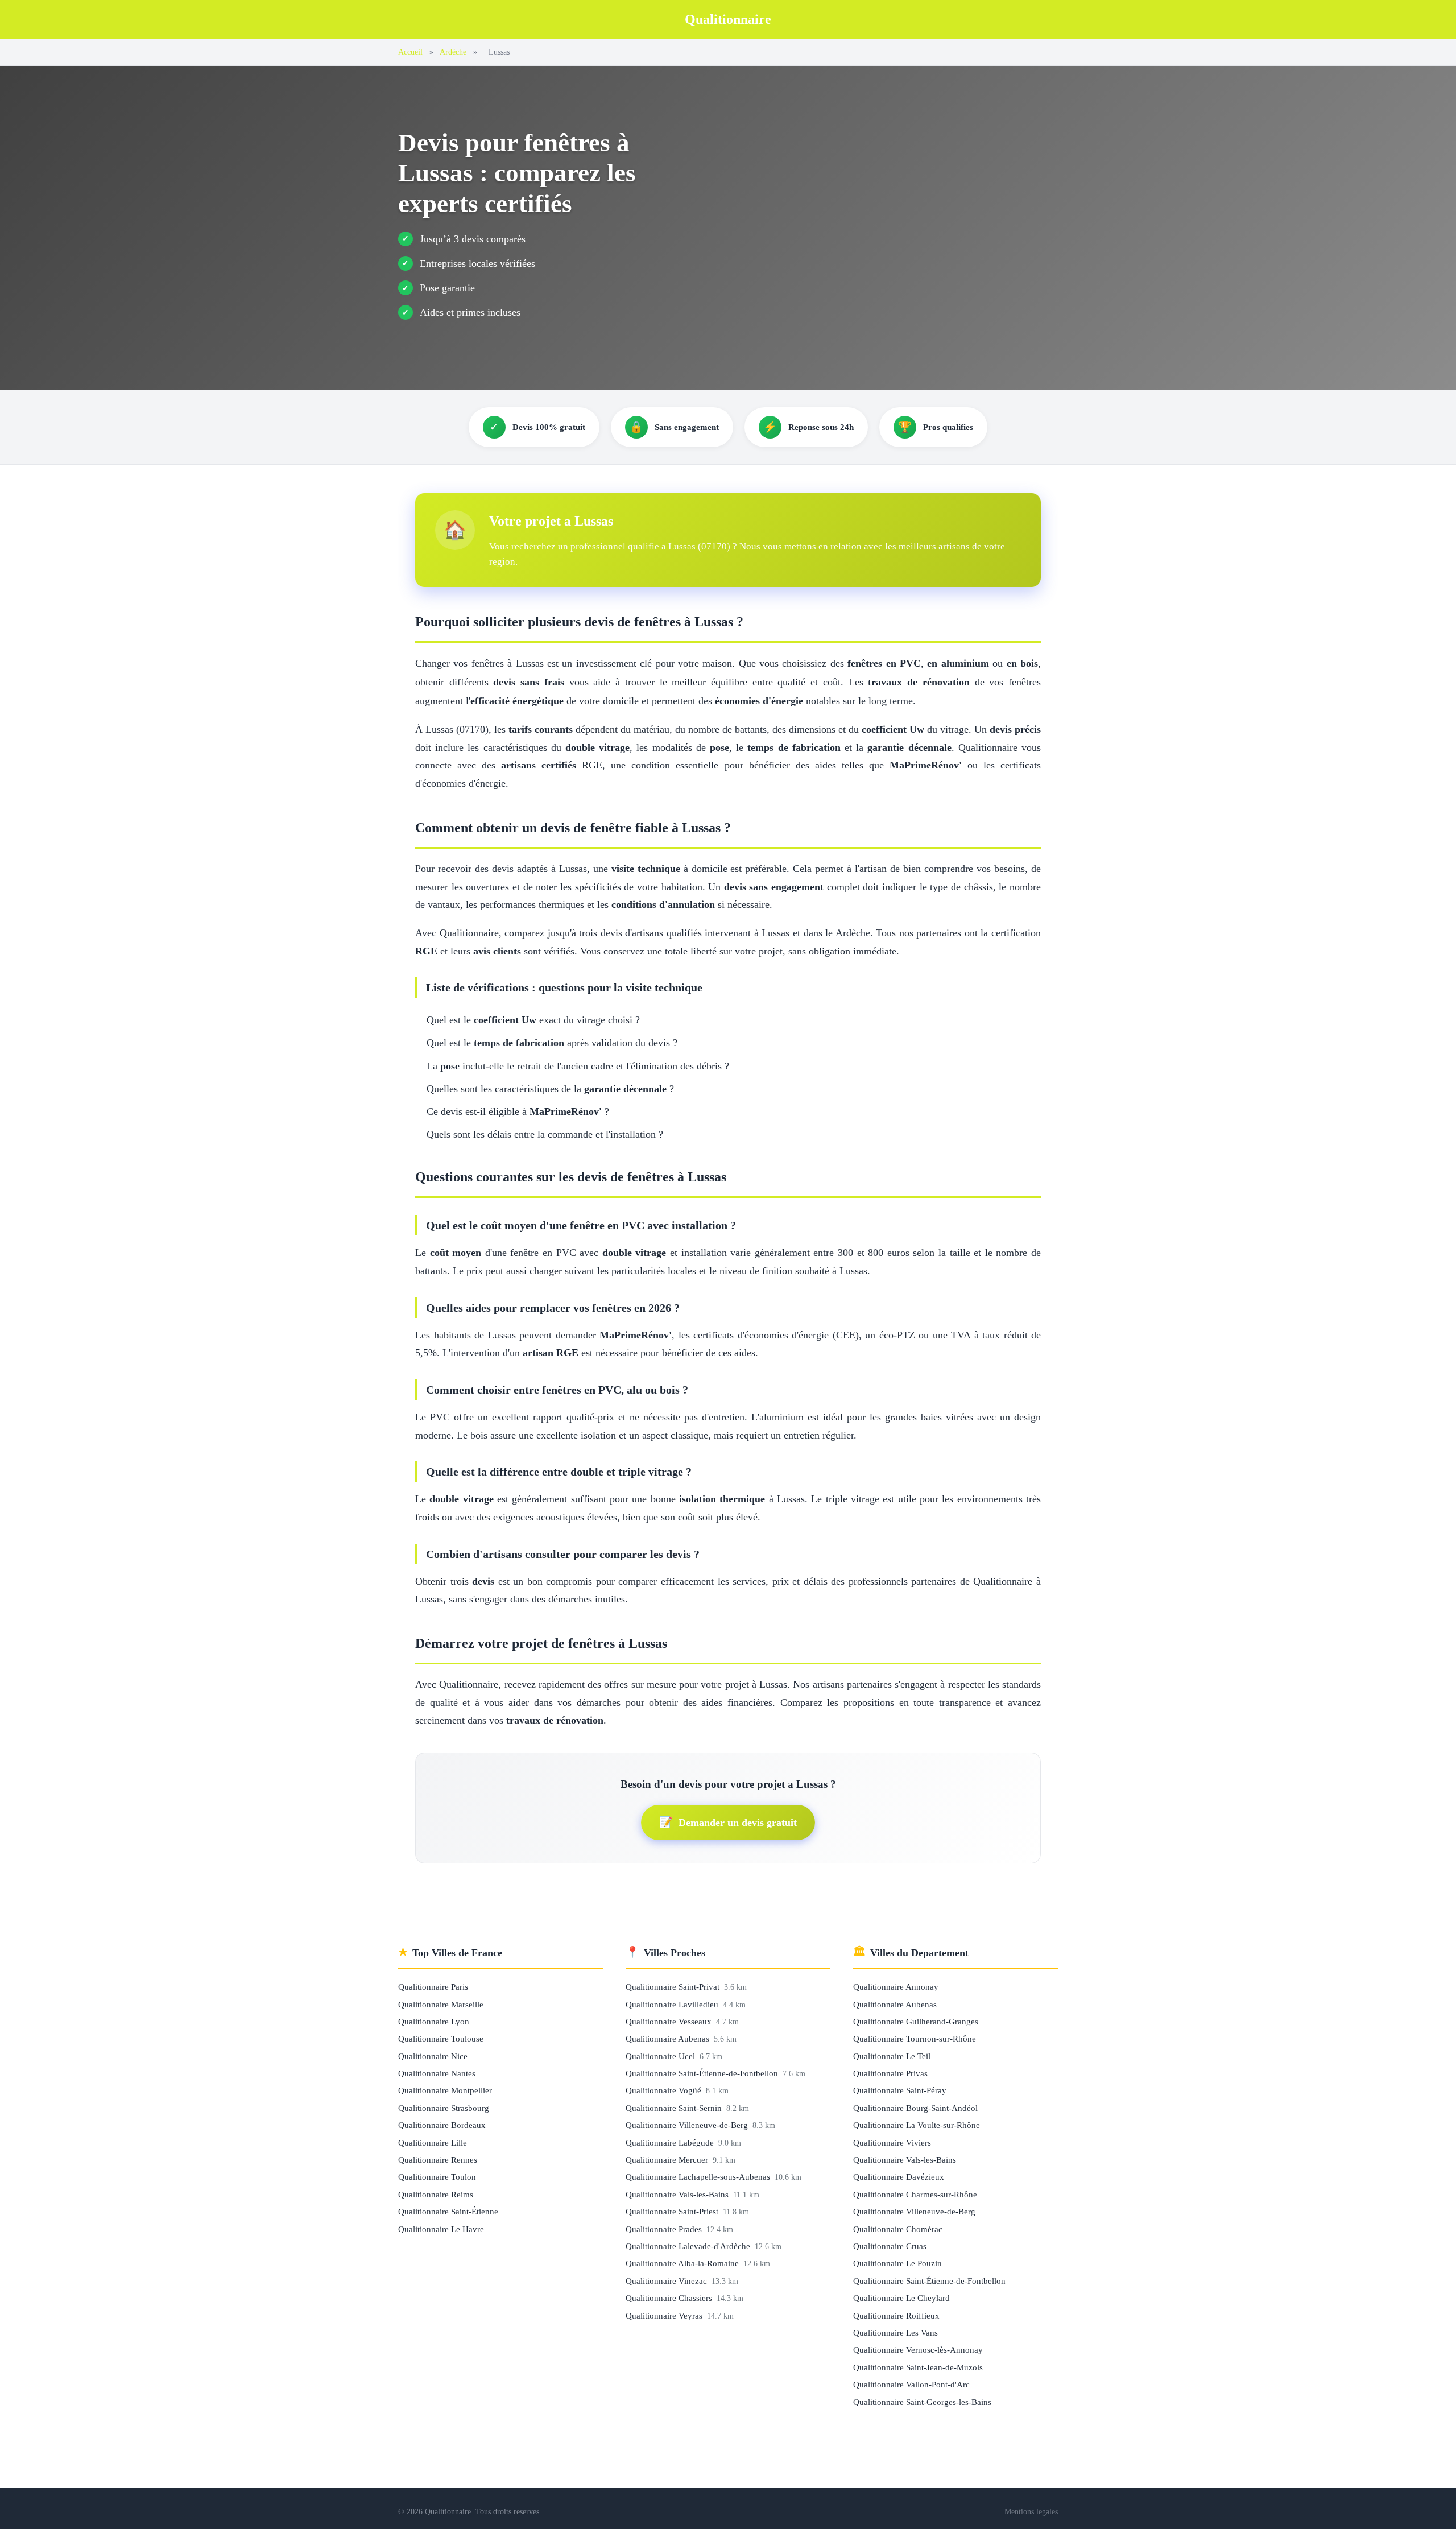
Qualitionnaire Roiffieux (896, 2315)
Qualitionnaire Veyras (665, 2315)
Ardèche (453, 52)
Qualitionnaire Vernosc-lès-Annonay (918, 2350)
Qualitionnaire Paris (433, 1987)
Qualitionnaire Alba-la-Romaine (683, 2263)
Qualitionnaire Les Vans (895, 2332)
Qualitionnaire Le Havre (441, 2229)
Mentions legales (1031, 2511)
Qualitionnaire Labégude (671, 2142)
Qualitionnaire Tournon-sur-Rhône (915, 2038)
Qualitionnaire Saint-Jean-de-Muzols (918, 2367)
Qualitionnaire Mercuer (668, 2160)
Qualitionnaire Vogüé (665, 2090)
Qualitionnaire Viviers (892, 2142)
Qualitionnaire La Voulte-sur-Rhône (917, 2125)
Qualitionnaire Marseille (441, 2004)
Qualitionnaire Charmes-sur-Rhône (915, 2194)
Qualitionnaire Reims (436, 2194)
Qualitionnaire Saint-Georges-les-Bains (922, 2402)
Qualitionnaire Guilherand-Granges (916, 2021)
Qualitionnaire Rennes (438, 2160)
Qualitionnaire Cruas (890, 2246)
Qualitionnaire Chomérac (898, 2229)
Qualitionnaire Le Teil (892, 2056)
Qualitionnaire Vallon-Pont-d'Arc (911, 2384)
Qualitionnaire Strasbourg (444, 2108)
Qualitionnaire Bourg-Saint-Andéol (915, 2108)
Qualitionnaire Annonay (896, 1987)
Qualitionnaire (728, 19)
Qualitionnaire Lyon (434, 2021)
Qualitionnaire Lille (433, 2142)
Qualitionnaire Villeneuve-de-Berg (688, 2125)
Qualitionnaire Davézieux (899, 2177)
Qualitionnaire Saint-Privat (674, 1987)
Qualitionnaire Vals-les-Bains (678, 2194)
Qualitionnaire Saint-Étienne (448, 2211)
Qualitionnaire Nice (433, 2056)
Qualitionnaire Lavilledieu (673, 2004)
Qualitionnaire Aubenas (669, 2038)
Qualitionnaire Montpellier (445, 2090)
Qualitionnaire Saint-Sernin (675, 2108)
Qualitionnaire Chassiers (670, 2298)
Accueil (410, 52)
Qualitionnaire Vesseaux (670, 2021)
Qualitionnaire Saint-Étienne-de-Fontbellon (703, 2073)
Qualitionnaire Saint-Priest (673, 2211)
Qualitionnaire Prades (665, 2229)
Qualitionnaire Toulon (437, 2177)
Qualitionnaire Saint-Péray (900, 2090)
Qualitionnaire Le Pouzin (897, 2263)
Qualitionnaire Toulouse (441, 2038)
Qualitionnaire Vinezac (667, 2281)
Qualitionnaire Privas (890, 2073)
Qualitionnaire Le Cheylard (901, 2298)
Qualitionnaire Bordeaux (442, 2125)
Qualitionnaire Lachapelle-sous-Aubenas (699, 2177)
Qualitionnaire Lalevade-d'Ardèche (689, 2246)
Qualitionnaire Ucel (661, 2056)
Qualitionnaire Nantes (437, 2073)
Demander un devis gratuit (728, 1822)
